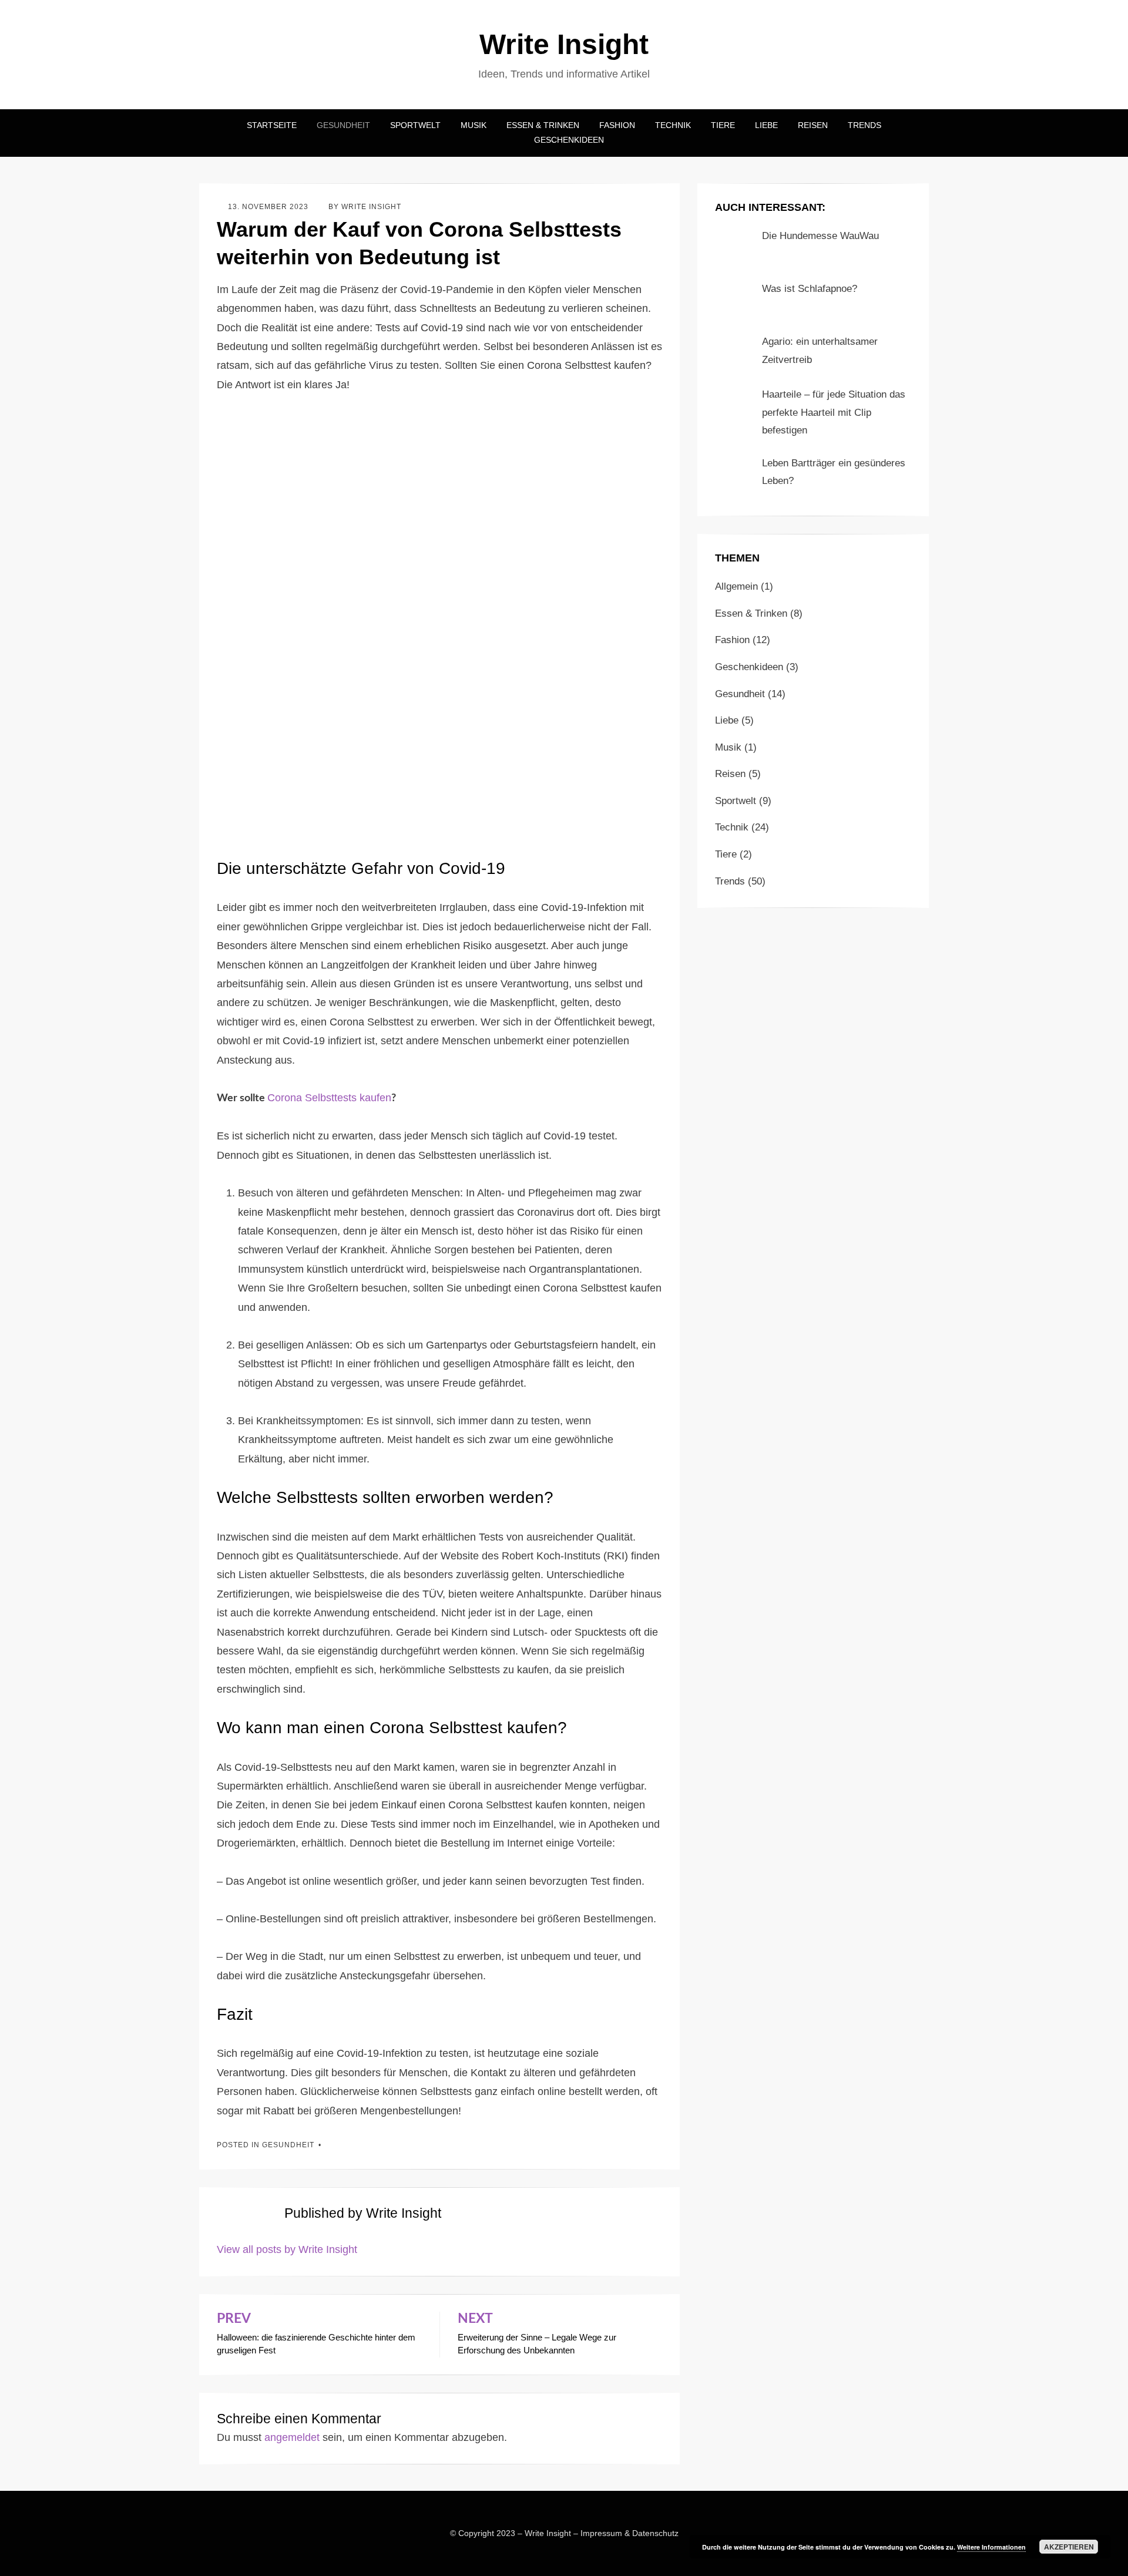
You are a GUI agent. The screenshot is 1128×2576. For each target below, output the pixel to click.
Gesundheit (343, 125)
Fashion (617, 125)
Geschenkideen (569, 140)
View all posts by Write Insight (287, 2249)
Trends (865, 125)
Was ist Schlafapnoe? (810, 289)
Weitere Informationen (991, 2547)
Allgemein (736, 586)
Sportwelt (415, 125)
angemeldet (292, 2437)
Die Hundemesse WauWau (820, 236)
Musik (474, 125)
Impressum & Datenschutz (630, 2533)
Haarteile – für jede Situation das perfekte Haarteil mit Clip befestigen (834, 412)
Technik (673, 125)
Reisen (813, 125)
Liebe (766, 125)
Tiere (723, 125)
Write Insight (564, 44)
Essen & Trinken (543, 125)
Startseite (272, 125)
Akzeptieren (1069, 2547)
